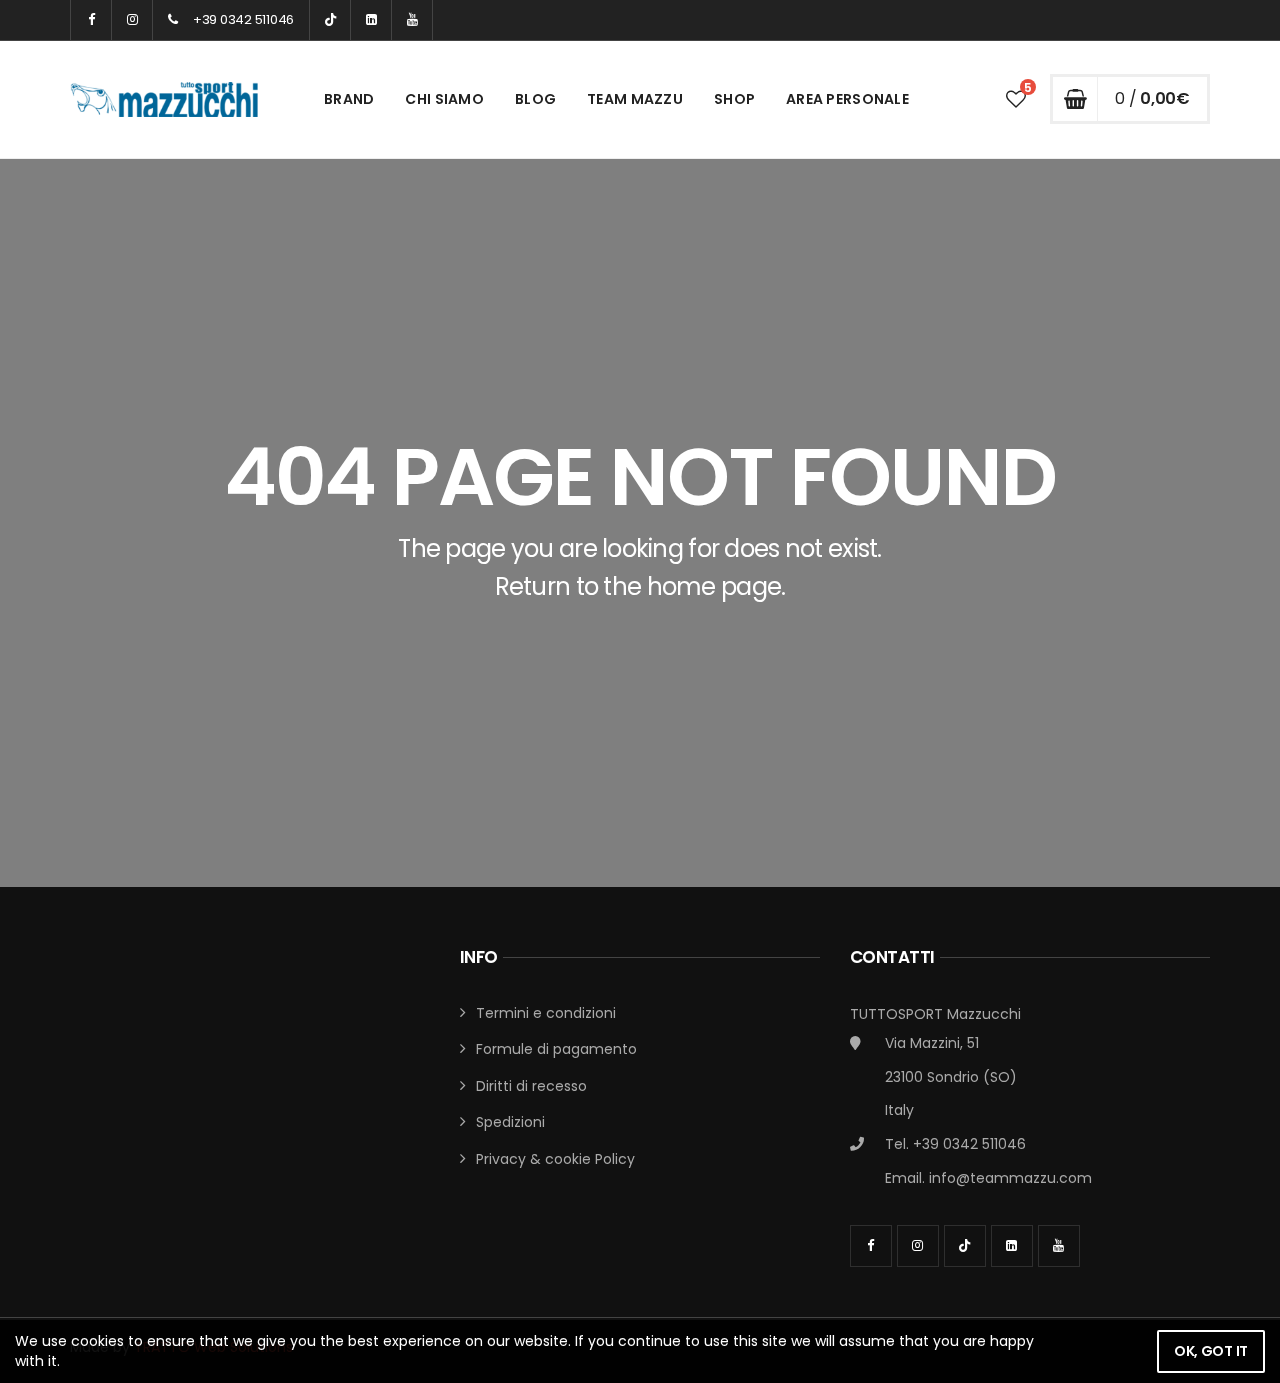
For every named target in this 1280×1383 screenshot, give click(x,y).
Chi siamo (444, 99)
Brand (349, 99)
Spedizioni (510, 1122)
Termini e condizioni (546, 1013)
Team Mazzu (635, 99)
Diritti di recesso (531, 1086)
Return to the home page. (640, 586)
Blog (535, 99)
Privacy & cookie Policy (555, 1159)
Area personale (847, 99)
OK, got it (1211, 1351)
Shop (734, 99)
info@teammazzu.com (1010, 1178)
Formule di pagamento (556, 1049)
